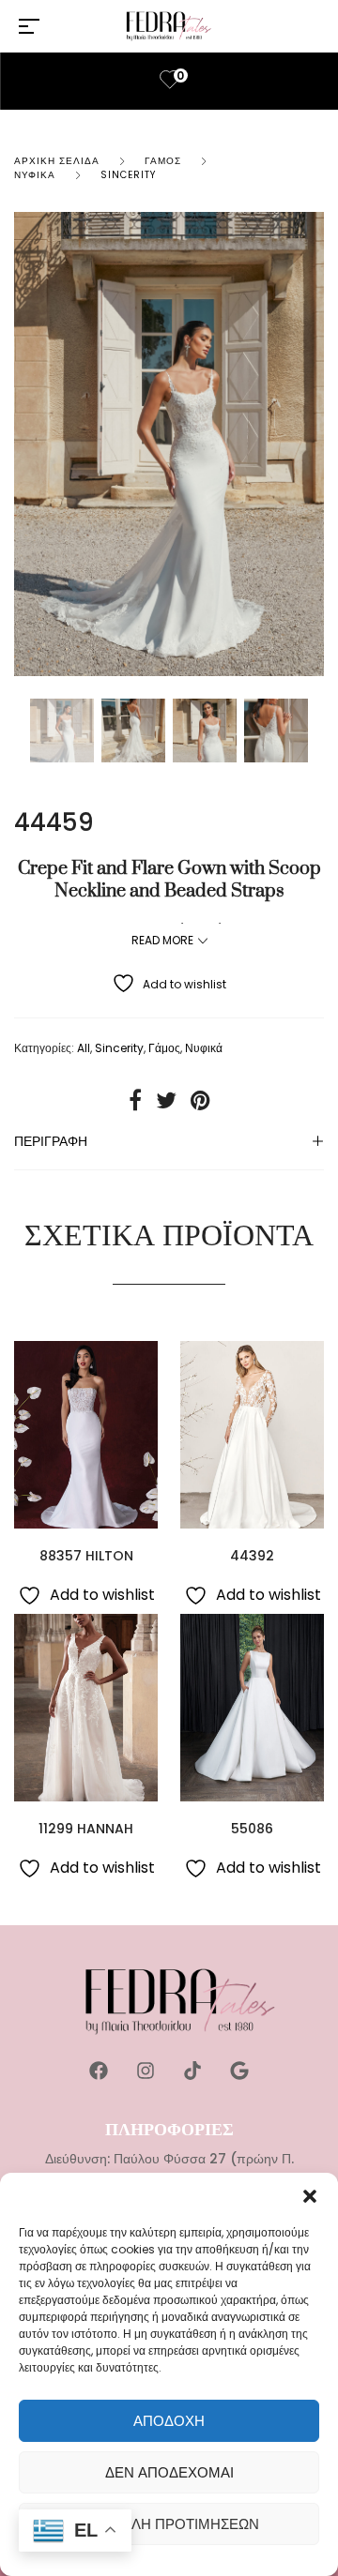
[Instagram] (146, 2071)
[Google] (239, 2071)
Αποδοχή (169, 2421)
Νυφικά (35, 175)
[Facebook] (99, 2071)
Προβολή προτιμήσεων (169, 2524)
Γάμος (163, 161)
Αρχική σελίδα (57, 161)
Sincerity (128, 175)
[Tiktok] (192, 2071)
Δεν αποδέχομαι (169, 2472)
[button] (310, 2196)
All (84, 1048)
